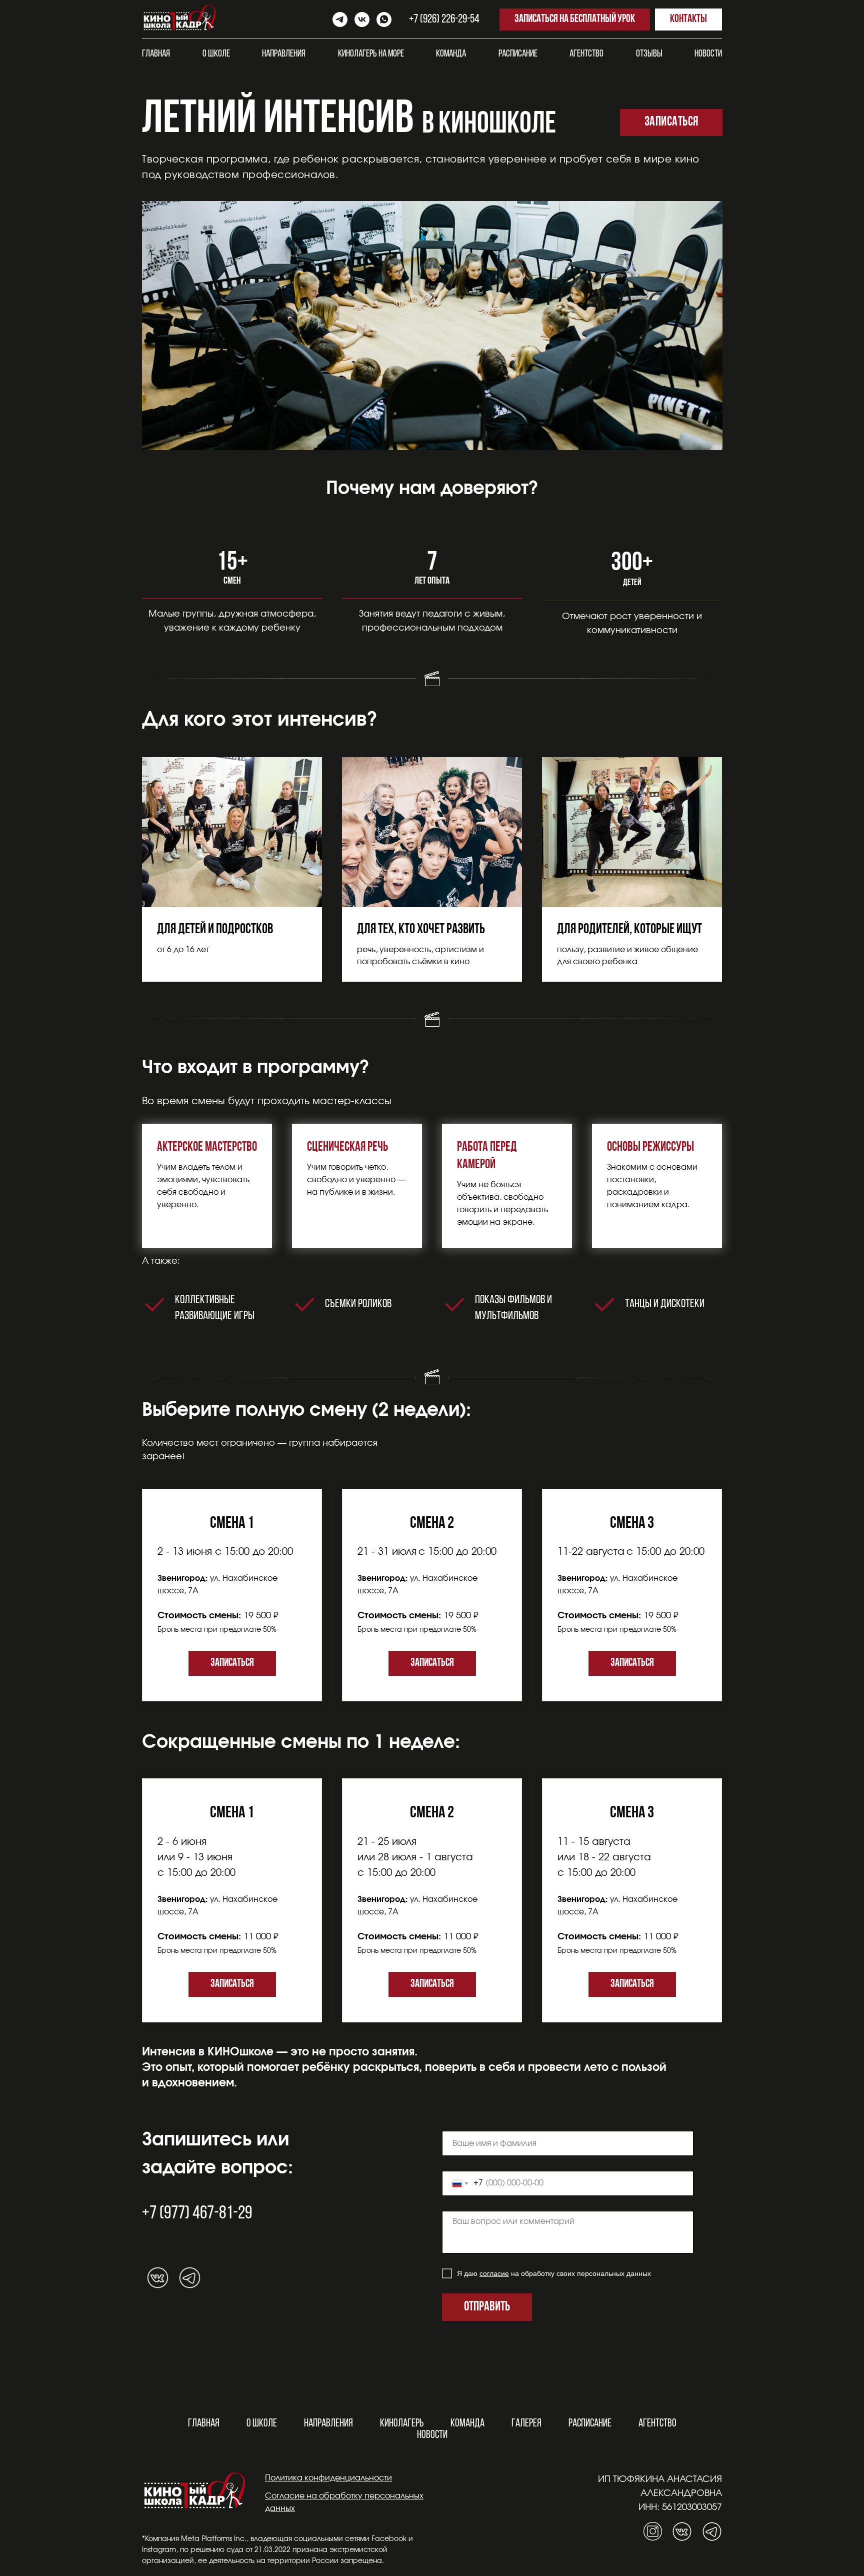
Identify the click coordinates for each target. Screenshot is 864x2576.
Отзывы (649, 54)
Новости (708, 54)
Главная (204, 2424)
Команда (451, 54)
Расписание (518, 54)
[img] (712, 2531)
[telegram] (340, 20)
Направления (284, 54)
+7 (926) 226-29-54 (444, 20)
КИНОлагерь (402, 2424)
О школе (216, 54)
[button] (671, 123)
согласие (494, 2273)
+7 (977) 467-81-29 (197, 2214)
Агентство (586, 54)
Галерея (526, 2424)
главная (156, 54)
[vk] (362, 20)
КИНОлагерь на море (371, 54)
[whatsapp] (384, 20)
